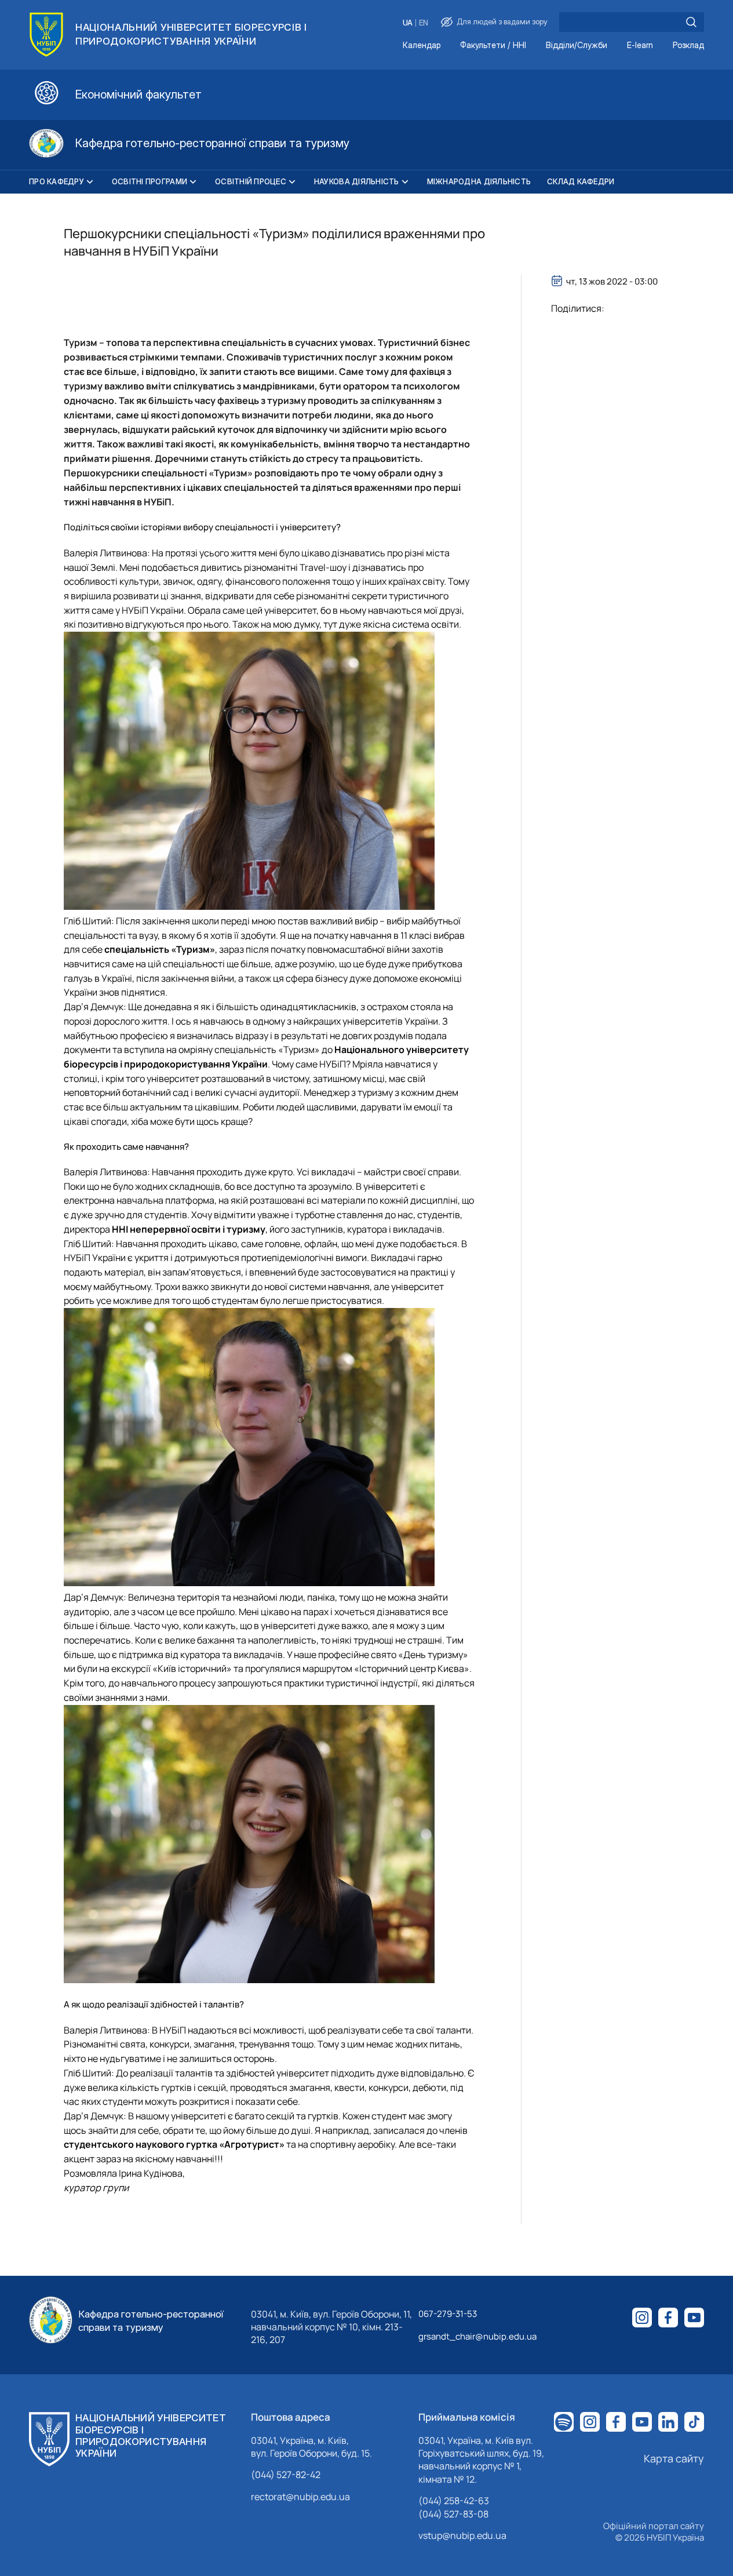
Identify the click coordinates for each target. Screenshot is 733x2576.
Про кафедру (56, 181)
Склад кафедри (581, 181)
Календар (422, 45)
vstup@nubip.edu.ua (462, 2535)
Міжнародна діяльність (479, 181)
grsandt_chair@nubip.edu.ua (477, 2336)
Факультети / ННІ (493, 45)
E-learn (640, 45)
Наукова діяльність (357, 181)
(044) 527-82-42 (286, 2475)
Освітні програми (149, 181)
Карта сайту (674, 2458)
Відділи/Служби (577, 45)
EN (424, 23)
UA (408, 23)
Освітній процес (251, 181)
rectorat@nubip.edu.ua (300, 2497)
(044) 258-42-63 (454, 2501)
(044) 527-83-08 (453, 2514)
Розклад (688, 45)
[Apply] (691, 22)
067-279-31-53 (448, 2314)
